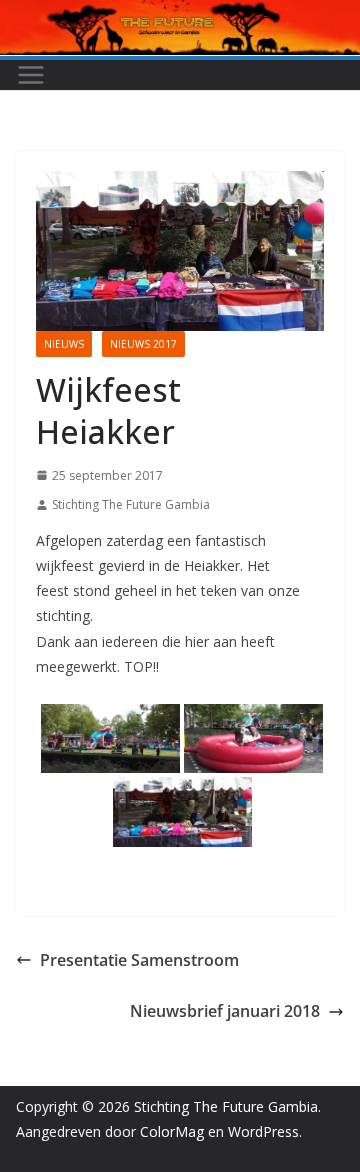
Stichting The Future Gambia (131, 504)
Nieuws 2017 (143, 344)
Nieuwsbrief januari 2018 (225, 1011)
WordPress (263, 1131)
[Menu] (31, 75)
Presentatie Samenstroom (139, 960)
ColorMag (172, 1131)
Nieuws (64, 344)
